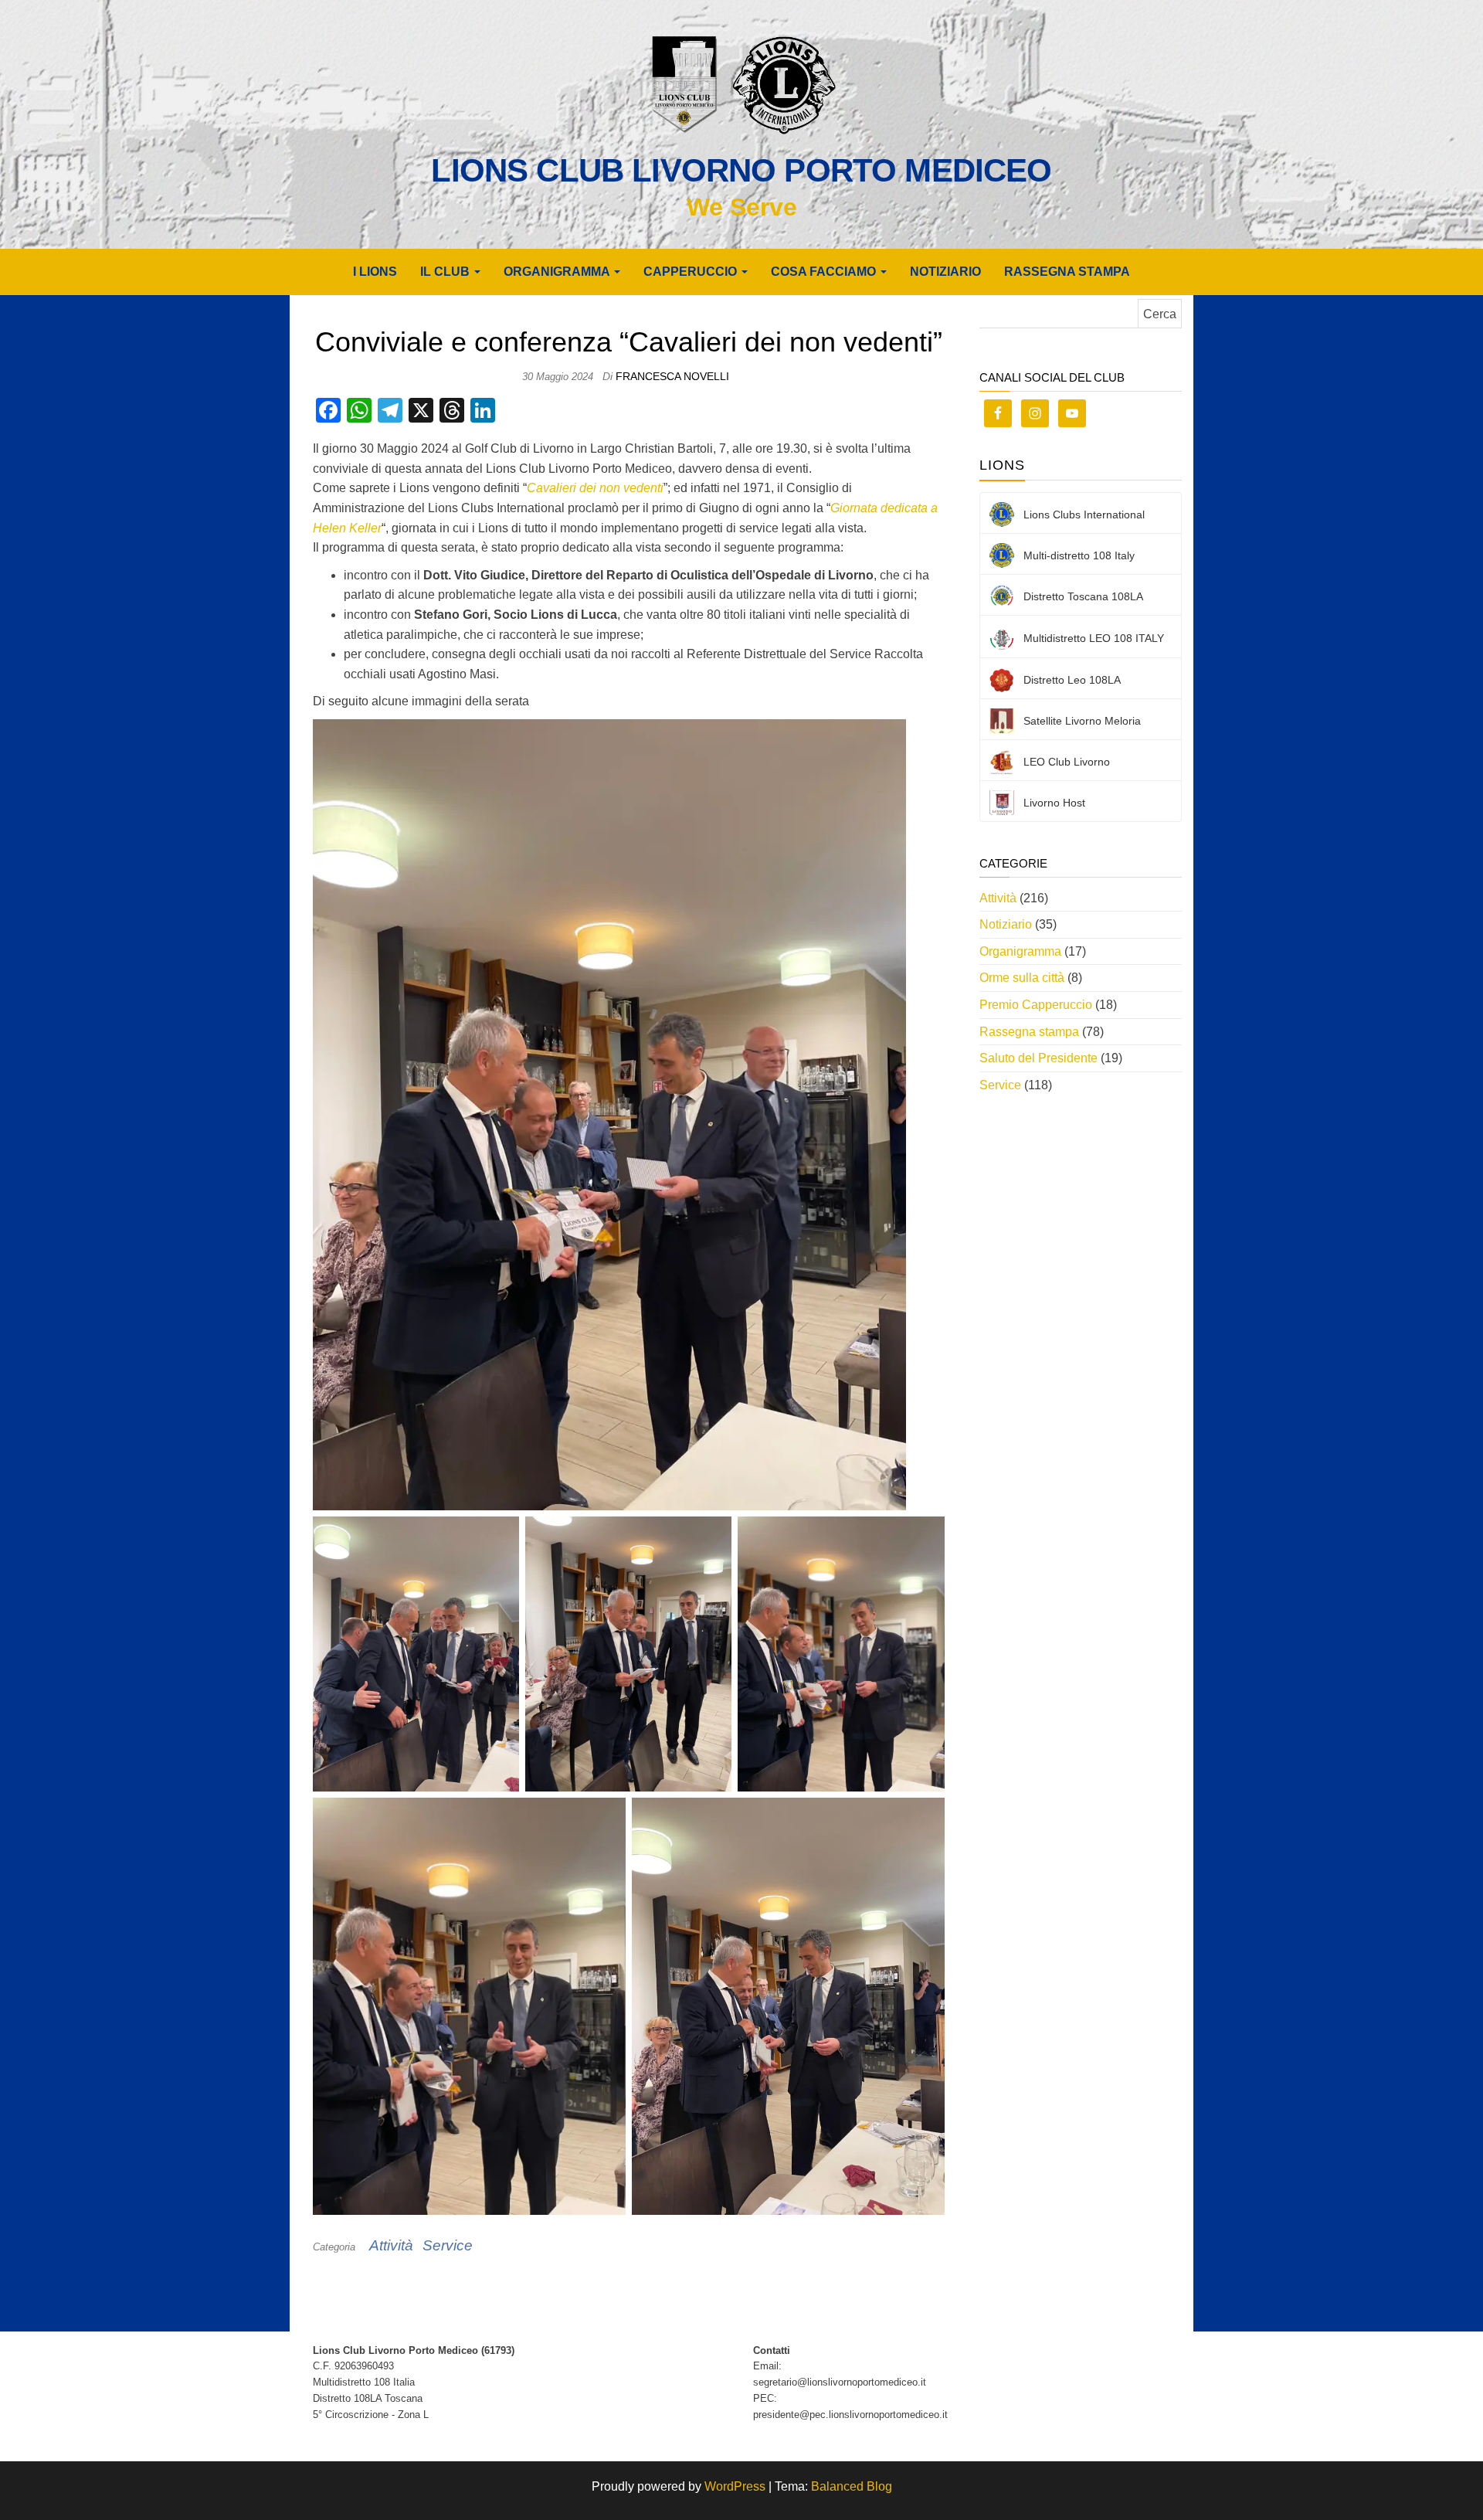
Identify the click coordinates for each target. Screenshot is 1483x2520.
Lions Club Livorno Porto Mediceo (741, 170)
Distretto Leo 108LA (1072, 680)
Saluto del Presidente (1038, 1058)
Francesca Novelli (672, 376)
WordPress (735, 2486)
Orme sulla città (1022, 978)
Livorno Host (1054, 803)
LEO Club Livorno (1067, 762)
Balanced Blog (852, 2486)
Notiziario (945, 272)
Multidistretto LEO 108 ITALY (1094, 638)
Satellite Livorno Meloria (1082, 721)
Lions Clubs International (1084, 515)
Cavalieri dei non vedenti (595, 488)
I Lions (375, 272)
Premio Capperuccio (1036, 1005)
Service (448, 2245)
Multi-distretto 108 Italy (1079, 555)
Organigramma (1020, 951)
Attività (391, 2245)
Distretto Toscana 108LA (1083, 596)
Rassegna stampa (1067, 272)
